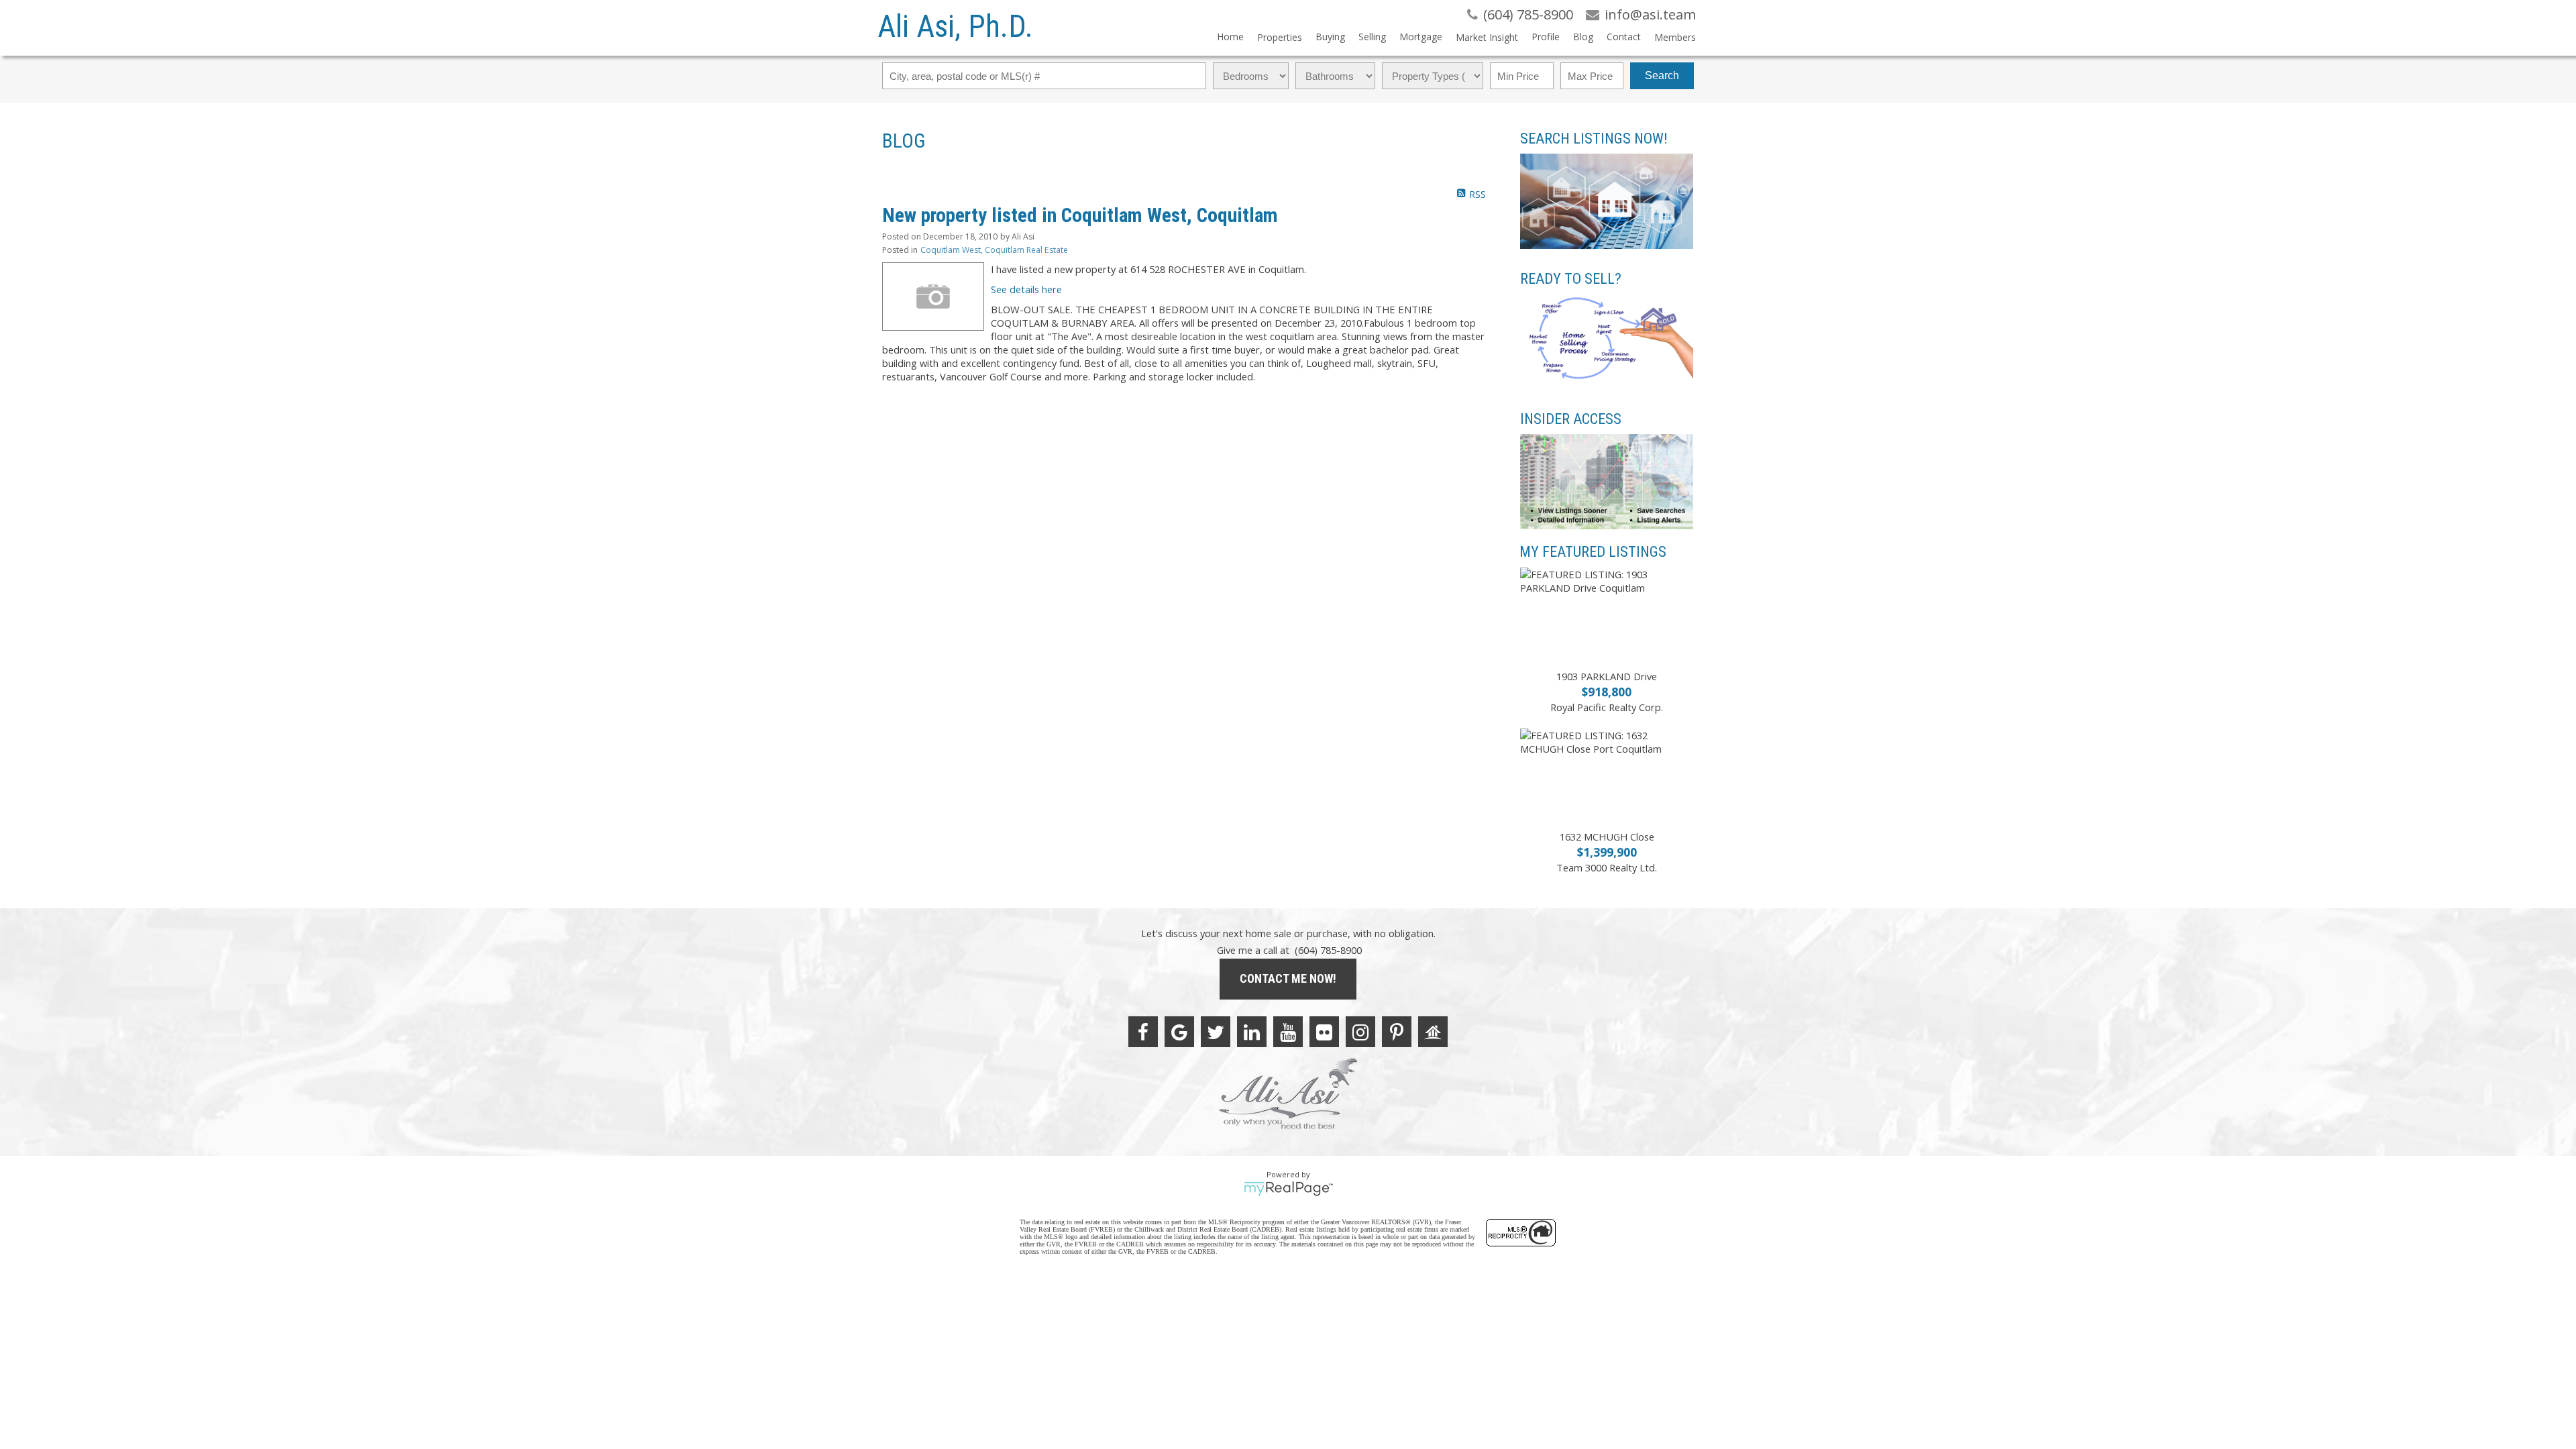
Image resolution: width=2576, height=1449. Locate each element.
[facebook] (1143, 1032)
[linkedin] (1252, 1032)
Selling (1372, 37)
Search (1662, 75)
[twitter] (1216, 1032)
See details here (1026, 289)
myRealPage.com (1288, 1189)
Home (1230, 37)
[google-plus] (1179, 1032)
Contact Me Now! (1288, 978)
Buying (1330, 37)
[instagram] (1360, 1032)
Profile (1546, 37)
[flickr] (1324, 1032)
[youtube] (1288, 1032)
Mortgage (1421, 37)
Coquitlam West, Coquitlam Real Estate (994, 250)
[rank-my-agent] (1433, 1032)
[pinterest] (1397, 1032)
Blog (1583, 37)
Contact (1624, 37)
